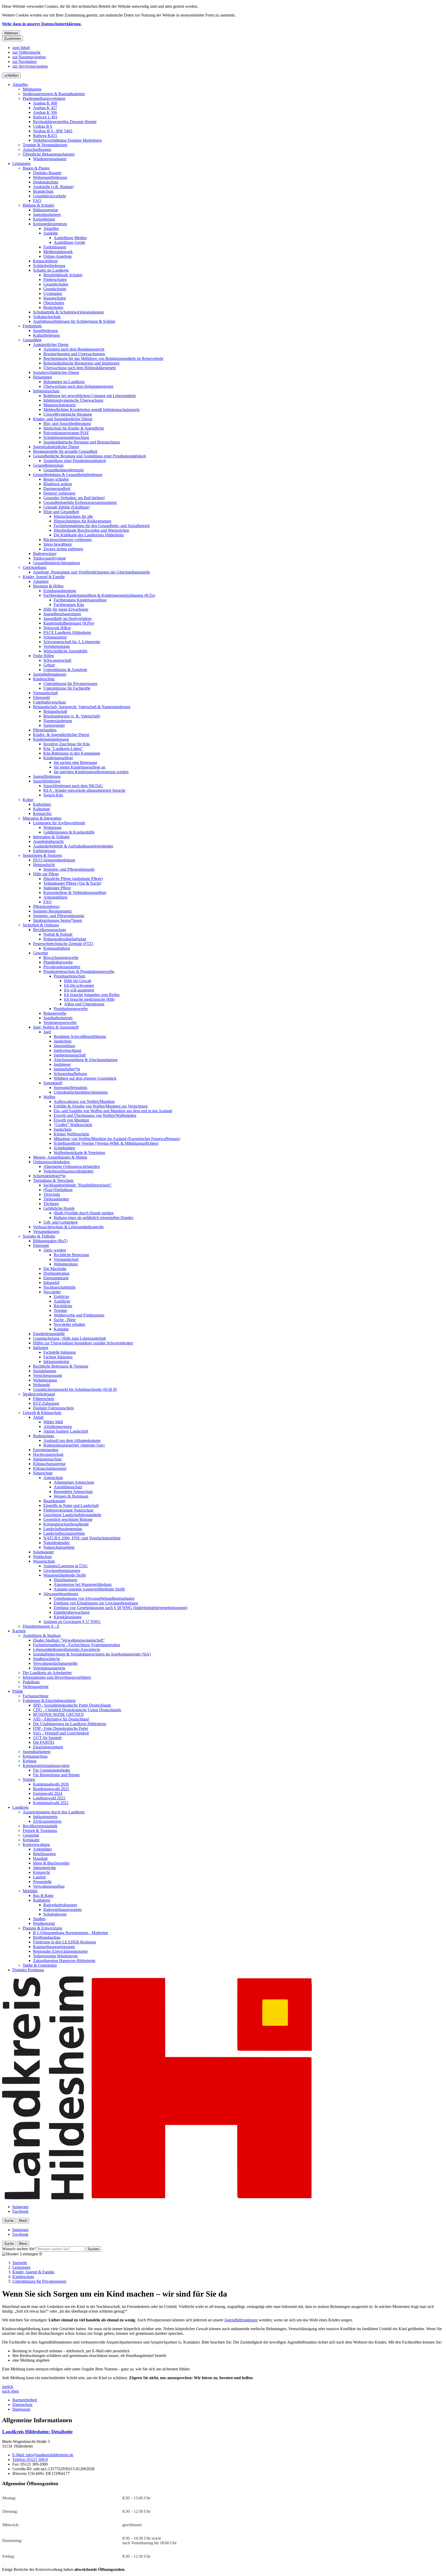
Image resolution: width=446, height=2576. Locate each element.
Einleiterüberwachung (72, 1612)
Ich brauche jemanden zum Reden (92, 995)
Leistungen (21, 163)
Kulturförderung (46, 335)
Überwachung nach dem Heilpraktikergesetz (80, 368)
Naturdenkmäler (57, 1543)
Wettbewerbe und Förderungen (79, 1315)
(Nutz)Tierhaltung (58, 1190)
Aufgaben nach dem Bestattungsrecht (74, 349)
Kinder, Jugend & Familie (44, 577)
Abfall (38, 1417)
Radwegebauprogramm (62, 1909)
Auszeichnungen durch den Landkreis (54, 1812)
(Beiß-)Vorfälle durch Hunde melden (84, 1213)
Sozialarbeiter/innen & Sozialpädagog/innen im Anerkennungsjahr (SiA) (92, 1654)
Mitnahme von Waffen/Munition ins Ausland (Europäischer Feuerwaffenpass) (117, 1139)
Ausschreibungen (37, 150)
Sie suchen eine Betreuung (75, 762)
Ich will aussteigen (79, 990)
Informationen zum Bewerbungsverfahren (57, 1677)
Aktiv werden (55, 1250)
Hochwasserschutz (48, 1454)
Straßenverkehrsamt (39, 1394)
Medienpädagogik (58, 252)
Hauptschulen (55, 298)
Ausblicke (62, 1301)
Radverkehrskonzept (60, 1905)
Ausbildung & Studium (42, 1636)
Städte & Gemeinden (40, 1965)
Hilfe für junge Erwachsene (66, 609)
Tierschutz (52, 1194)
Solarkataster (43, 1552)
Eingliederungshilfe (49, 1334)
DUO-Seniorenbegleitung (54, 860)
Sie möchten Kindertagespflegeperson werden (91, 772)
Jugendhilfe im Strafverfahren (67, 619)
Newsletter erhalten (69, 1324)
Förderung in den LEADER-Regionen (65, 1942)
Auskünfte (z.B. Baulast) (53, 187)
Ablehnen (11, 33)
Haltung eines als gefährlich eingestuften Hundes (93, 1218)
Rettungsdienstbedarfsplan (65, 939)
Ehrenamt (41, 1245)
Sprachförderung (47, 781)
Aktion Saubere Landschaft (66, 1431)
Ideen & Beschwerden (51, 1863)
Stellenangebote (36, 1687)
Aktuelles (20, 84)
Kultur (28, 800)
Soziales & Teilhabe (39, 1236)
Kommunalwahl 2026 (51, 1784)
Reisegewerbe (55, 1013)
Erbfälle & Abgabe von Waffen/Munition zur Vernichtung (101, 1106)
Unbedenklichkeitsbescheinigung (81, 1092)
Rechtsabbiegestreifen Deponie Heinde (65, 122)
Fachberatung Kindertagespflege (80, 600)
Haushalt (40, 1858)
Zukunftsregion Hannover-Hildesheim (64, 1961)
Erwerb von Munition (71, 1120)
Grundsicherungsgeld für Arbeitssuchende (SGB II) (75, 1389)
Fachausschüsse (36, 1696)
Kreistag (30, 1761)
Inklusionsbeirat (56, 1362)
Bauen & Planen (36, 168)
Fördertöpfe (32, 326)
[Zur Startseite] (157, 2198)
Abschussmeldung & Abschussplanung (86, 1060)
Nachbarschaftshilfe (59, 1287)
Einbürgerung (44, 851)
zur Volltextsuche (26, 52)
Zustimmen (13, 39)
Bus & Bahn (43, 1896)
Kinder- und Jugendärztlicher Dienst (63, 419)
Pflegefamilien (45, 730)
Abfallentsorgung (58, 1427)
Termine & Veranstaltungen (45, 145)
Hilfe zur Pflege (46, 874)
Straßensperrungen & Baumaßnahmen (54, 94)
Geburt (49, 665)
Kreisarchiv (42, 814)
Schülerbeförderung (49, 266)
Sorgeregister (54, 725)
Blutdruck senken (58, 484)
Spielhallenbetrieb (58, 1018)
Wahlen (29, 1779)
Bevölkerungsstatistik (40, 1826)
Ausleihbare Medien (70, 238)
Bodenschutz (44, 1436)
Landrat (39, 1877)
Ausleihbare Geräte (69, 242)
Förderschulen (55, 280)
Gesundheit (32, 340)
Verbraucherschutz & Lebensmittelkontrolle (68, 1227)
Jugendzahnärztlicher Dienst (56, 447)
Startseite (20, 2263)
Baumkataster (54, 1501)
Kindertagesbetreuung (51, 739)
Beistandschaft (55, 711)
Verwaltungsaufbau (49, 1886)
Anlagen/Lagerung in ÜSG (66, 1566)
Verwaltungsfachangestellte (55, 1663)
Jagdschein (63, 1041)
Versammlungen (46, 1232)
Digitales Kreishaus (28, 1970)
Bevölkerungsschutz (50, 930)
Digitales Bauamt (47, 173)
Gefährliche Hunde (59, 1208)
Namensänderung (58, 721)
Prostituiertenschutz (70, 976)
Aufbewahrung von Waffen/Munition (84, 1101)
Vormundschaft (45, 693)
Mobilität (30, 1891)
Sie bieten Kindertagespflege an (79, 767)
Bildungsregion (46, 210)
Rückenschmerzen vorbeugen (67, 540)
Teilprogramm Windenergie (55, 1956)
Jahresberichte (45, 1868)
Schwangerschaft (57, 660)
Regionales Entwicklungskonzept (60, 1951)
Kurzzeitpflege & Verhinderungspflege (75, 893)
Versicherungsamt (47, 1375)
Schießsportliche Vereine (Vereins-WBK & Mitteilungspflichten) (106, 1143)
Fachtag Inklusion (58, 1357)
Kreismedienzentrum (50, 224)
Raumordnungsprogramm (54, 1947)
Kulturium (41, 809)
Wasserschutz (44, 1561)
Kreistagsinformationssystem (46, 1766)
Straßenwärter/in (46, 1659)
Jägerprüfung (64, 1046)
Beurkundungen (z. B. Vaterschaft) (72, 716)
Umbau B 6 (43, 126)
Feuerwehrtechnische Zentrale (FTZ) (63, 944)
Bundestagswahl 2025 (51, 1789)
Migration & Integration (42, 818)
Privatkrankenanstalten (62, 967)
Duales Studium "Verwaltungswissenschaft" (69, 1640)
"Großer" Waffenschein (73, 1125)
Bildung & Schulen (38, 205)
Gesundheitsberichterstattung (57, 563)
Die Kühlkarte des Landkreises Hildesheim (89, 535)
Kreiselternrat (44, 219)
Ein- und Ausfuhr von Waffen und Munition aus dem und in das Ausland (113, 1111)
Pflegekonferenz (46, 906)
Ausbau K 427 (45, 108)
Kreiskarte (31, 1840)
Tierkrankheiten (56, 1199)
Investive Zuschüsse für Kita (67, 744)
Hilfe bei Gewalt (78, 981)
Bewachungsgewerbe (61, 958)
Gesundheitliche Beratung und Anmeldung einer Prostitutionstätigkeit (89, 456)
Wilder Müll (53, 1422)
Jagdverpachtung (67, 1050)
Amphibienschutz (68, 1487)
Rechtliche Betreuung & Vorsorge (61, 1366)
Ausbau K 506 (45, 112)
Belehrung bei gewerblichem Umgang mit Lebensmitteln (90, 396)
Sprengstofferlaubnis (70, 1088)
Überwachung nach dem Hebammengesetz (78, 386)
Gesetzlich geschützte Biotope (68, 1519)
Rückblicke (63, 1306)
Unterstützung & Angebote (65, 670)
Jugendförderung (47, 776)
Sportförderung (45, 331)
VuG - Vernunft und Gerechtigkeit (61, 1733)
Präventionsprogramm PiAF (66, 433)
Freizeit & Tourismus (40, 1831)
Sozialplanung (45, 1371)
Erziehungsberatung (60, 591)
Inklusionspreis (45, 1817)
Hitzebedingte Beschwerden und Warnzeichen (91, 530)
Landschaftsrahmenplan (63, 1529)
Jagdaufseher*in (67, 1069)
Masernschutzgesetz (60, 405)
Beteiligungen (44, 1854)
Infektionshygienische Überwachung (73, 400)
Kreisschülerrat (45, 261)
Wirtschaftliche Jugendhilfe (65, 651)
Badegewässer (45, 554)
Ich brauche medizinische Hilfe (89, 999)
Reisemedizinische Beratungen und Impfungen (81, 363)
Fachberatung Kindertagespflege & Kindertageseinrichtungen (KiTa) (99, 595)
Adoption (41, 581)
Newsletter (52, 1292)
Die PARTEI (44, 1742)
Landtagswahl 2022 (49, 1798)
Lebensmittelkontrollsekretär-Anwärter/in (67, 1649)
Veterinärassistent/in (49, 1668)
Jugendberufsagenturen (62, 614)
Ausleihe (51, 233)
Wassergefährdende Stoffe (65, 1575)
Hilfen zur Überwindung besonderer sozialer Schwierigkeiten (83, 1343)
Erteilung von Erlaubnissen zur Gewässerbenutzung (96, 1603)
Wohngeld (41, 1385)
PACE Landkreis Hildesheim (67, 632)
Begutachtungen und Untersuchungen (74, 354)
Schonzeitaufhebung (70, 1074)
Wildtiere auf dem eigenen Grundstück (85, 1078)
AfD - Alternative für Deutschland (61, 1719)
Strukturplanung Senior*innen (58, 920)
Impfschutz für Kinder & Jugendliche (74, 428)
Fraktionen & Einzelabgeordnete (49, 1701)
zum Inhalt (21, 48)
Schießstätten (64, 1148)
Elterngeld (41, 697)
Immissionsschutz (47, 1459)
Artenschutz (53, 1478)
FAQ (37, 201)
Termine (60, 1310)
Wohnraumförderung (50, 177)
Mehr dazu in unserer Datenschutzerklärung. (42, 24)
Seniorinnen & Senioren (42, 855)
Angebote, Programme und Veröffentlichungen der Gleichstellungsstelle (91, 572)
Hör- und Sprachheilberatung (67, 423)
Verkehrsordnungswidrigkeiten (68, 1171)
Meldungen (32, 89)
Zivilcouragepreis (47, 1821)
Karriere (19, 1631)
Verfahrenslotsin (57, 646)
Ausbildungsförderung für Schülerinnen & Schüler (74, 321)
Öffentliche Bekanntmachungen (49, 154)
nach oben (10, 2391)
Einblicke (61, 1297)
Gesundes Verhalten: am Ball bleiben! (74, 498)
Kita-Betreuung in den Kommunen (72, 753)
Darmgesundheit (57, 488)
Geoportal (31, 1835)
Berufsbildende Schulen (63, 275)
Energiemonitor (46, 1450)
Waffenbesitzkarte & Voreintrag (79, 1153)
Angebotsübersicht (48, 841)
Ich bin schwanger (79, 985)
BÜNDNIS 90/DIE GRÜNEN (58, 1714)
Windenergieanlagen (50, 159)
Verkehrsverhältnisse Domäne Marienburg (67, 140)
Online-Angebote (58, 256)
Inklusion (41, 1348)
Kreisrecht (41, 1872)
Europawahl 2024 (48, 1793)
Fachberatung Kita (69, 605)
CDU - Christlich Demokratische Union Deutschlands (77, 1710)
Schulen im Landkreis (51, 270)
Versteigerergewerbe (60, 1023)
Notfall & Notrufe (58, 934)
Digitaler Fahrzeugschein (53, 1408)
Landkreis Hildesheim (37, 2432)
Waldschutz (42, 1557)
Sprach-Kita (53, 795)
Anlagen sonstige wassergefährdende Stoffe (89, 1589)
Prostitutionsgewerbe (71, 1009)
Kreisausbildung (57, 948)
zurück (8, 2387)
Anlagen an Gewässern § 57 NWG (72, 1622)
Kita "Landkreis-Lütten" (63, 749)
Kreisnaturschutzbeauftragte (66, 1524)
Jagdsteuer (62, 1064)
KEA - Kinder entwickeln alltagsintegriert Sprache (84, 790)
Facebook (20, 2211)
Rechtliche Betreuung (71, 1255)
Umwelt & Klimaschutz (42, 1413)
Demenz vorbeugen (59, 493)
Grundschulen (55, 289)
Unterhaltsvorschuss (49, 702)
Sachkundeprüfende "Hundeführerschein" (78, 1185)
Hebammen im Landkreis (64, 382)
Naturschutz (43, 1473)
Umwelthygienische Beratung (68, 414)
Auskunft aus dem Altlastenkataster (72, 1440)
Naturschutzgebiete (59, 1547)
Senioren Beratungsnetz (52, 911)
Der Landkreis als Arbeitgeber (47, 1673)
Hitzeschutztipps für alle (73, 516)
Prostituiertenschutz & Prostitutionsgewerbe (79, 971)
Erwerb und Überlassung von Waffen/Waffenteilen (95, 1115)
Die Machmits (55, 1269)
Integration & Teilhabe (51, 837)
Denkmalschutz (46, 182)
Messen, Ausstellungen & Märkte (60, 1157)
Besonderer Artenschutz (73, 1492)
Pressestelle (42, 1882)
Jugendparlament (47, 215)
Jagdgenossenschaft (70, 1055)
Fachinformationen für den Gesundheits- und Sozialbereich (102, 526)
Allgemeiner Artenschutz (74, 1482)
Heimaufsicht (44, 865)
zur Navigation (25, 62)
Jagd (47, 1032)
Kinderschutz (44, 679)
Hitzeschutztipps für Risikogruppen (82, 521)
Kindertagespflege (58, 758)
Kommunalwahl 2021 (51, 1803)
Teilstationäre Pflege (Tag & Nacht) (72, 883)
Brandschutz (43, 191)
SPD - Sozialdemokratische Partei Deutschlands (72, 1705)
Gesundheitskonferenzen (63, 470)
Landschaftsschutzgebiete (64, 1533)
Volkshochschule (47, 317)
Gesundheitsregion (48, 465)
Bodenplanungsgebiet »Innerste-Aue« (74, 1445)
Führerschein (44, 1399)
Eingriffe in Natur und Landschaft (71, 1505)
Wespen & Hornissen (71, 1496)
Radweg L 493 (45, 117)
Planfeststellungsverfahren (44, 98)
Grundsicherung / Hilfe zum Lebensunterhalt (69, 1338)
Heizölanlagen (65, 1580)
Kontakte (61, 1329)
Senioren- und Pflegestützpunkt (69, 869)
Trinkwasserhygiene (49, 558)
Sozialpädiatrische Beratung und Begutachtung (82, 442)
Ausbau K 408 (45, 103)
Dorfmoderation (56, 1273)
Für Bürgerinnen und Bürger (56, 1775)
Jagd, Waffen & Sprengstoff (56, 1027)
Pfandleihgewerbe (58, 962)
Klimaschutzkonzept (50, 1468)
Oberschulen (54, 303)
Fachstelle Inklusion (60, 1352)
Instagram (20, 2207)
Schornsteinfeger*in (49, 1176)
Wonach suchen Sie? (19, 2249)
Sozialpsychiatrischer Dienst (56, 372)
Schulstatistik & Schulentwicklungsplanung (68, 312)
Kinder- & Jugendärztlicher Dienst (61, 735)
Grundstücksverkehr (50, 196)
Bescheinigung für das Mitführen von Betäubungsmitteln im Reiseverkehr (103, 358)
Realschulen (53, 307)
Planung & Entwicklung (42, 1928)
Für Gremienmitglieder (52, 1770)
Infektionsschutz (46, 391)
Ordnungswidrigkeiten (51, 1162)
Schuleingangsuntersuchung (66, 437)
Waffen (49, 1097)
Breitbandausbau (47, 1937)
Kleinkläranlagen (68, 1617)
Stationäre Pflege (57, 888)
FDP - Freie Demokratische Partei (61, 1728)
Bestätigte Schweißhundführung (80, 1036)
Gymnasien (53, 293)
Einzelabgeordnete (48, 1747)
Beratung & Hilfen (48, 586)
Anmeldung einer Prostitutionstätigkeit (75, 461)
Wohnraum (52, 827)
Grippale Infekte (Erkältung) (66, 507)
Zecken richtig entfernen (63, 549)
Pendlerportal (44, 1923)
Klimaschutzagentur (49, 1464)
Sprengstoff (53, 1083)
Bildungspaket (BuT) (50, 1241)
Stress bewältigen (58, 544)
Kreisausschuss (35, 1756)
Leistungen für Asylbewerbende (59, 823)
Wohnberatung (66, 1264)
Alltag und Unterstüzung (84, 1004)
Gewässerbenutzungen (62, 1570)
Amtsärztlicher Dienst (51, 345)
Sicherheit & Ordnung (41, 925)
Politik (18, 1691)
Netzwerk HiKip (57, 628)
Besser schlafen (56, 479)
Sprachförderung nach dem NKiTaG (73, 786)
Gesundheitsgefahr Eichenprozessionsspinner (80, 502)
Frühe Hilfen (43, 656)
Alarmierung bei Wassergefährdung (83, 1584)
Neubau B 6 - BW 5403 (53, 131)
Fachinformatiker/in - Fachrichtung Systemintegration (77, 1645)
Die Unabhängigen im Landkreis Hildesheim (70, 1724)
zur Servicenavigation (30, 66)
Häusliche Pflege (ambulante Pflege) (73, 879)
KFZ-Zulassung (46, 1403)
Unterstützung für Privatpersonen (70, 684)
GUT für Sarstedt (47, 1738)
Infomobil (51, 1283)
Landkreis (21, 1807)
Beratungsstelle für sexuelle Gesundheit (65, 451)
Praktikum (31, 1682)
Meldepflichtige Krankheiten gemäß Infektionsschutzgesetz (91, 410)
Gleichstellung (34, 567)
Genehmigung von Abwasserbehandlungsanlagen (94, 1598)
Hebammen (42, 377)
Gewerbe (41, 953)
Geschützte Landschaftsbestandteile (72, 1515)
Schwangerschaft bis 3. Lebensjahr (72, 642)
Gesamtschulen (56, 284)
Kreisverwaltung (36, 1844)
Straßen (39, 1919)
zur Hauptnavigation (29, 57)
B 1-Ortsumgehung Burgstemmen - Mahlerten (71, 1933)
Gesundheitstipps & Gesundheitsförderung (68, 475)
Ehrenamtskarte (56, 1278)
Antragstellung (55, 897)
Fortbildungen (55, 247)
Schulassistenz (55, 637)
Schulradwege (55, 1914)
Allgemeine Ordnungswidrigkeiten (72, 1166)
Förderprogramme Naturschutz (68, 1510)
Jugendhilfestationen (50, 674)
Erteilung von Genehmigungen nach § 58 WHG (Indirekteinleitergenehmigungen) (121, 1608)
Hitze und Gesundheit (61, 512)
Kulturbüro (42, 804)
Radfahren (42, 1900)
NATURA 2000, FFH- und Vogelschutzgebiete (82, 1538)
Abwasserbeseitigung (61, 1594)
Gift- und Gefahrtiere (61, 1222)
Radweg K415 (45, 136)
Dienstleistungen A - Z (41, 1626)
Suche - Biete (65, 1320)
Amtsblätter (42, 1849)
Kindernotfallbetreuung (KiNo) (69, 623)
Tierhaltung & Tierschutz (53, 1180)
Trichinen (51, 1204)
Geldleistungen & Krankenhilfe (69, 832)
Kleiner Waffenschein (71, 1134)
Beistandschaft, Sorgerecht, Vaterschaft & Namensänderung (82, 707)
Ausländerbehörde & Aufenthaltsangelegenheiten (73, 846)
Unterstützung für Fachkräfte (67, 688)
